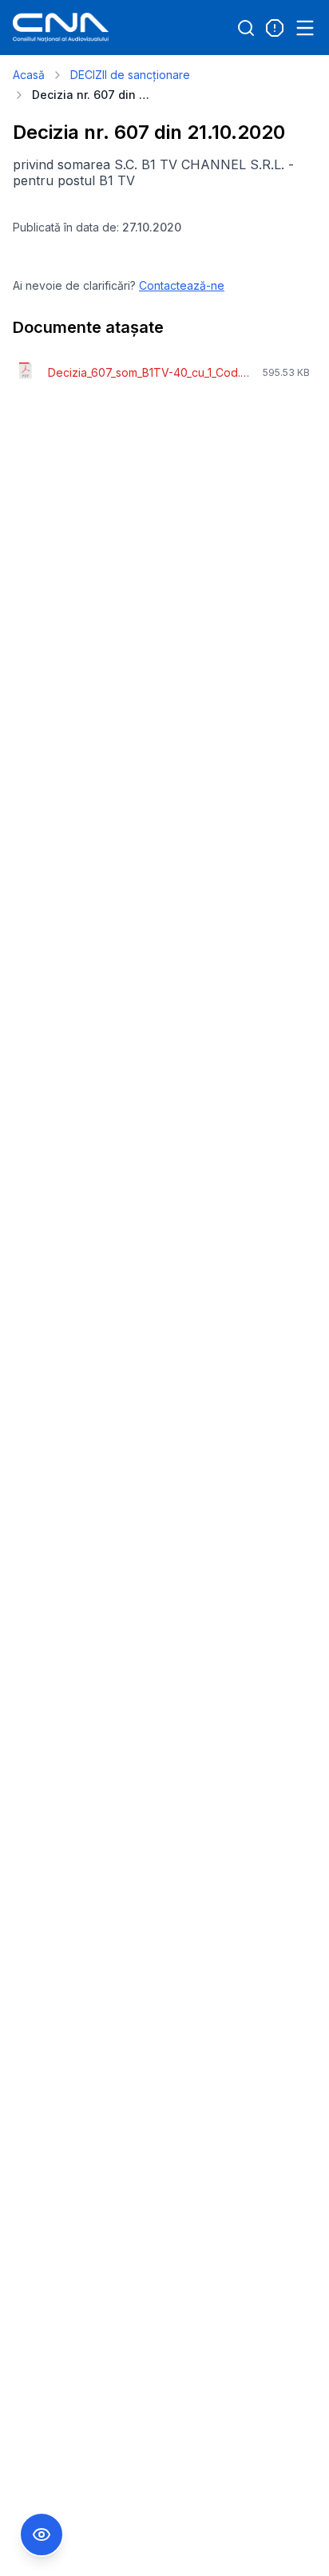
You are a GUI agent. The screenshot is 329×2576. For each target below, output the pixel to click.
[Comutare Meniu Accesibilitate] (42, 2534)
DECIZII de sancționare (130, 75)
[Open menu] (305, 28)
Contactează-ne (182, 285)
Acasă (29, 75)
